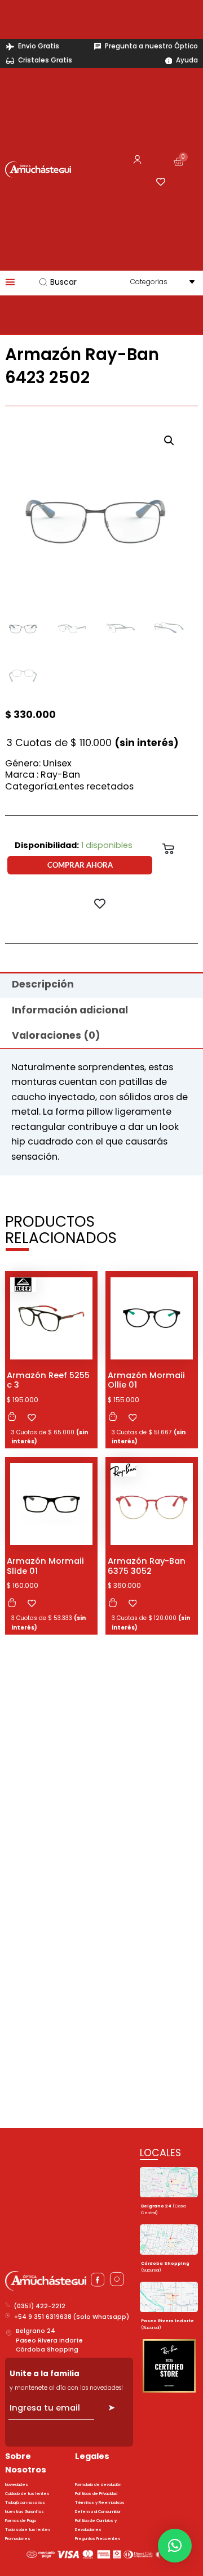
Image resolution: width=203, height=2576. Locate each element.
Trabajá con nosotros (25, 2503)
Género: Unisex (38, 763)
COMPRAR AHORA (80, 865)
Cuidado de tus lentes (27, 2494)
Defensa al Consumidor (98, 2512)
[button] (169, 441)
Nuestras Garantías (25, 2512)
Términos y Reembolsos (100, 2503)
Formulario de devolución (98, 2485)
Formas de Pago (21, 2521)
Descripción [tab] (43, 984)
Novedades (17, 2485)
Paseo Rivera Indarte (49, 2341)
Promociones (18, 2539)
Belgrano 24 (36, 2331)
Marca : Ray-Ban (43, 775)
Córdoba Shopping (47, 2350)
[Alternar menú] (10, 282)
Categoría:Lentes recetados (69, 786)
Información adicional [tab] (70, 1010)
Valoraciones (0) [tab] (56, 1035)
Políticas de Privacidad (96, 2494)
